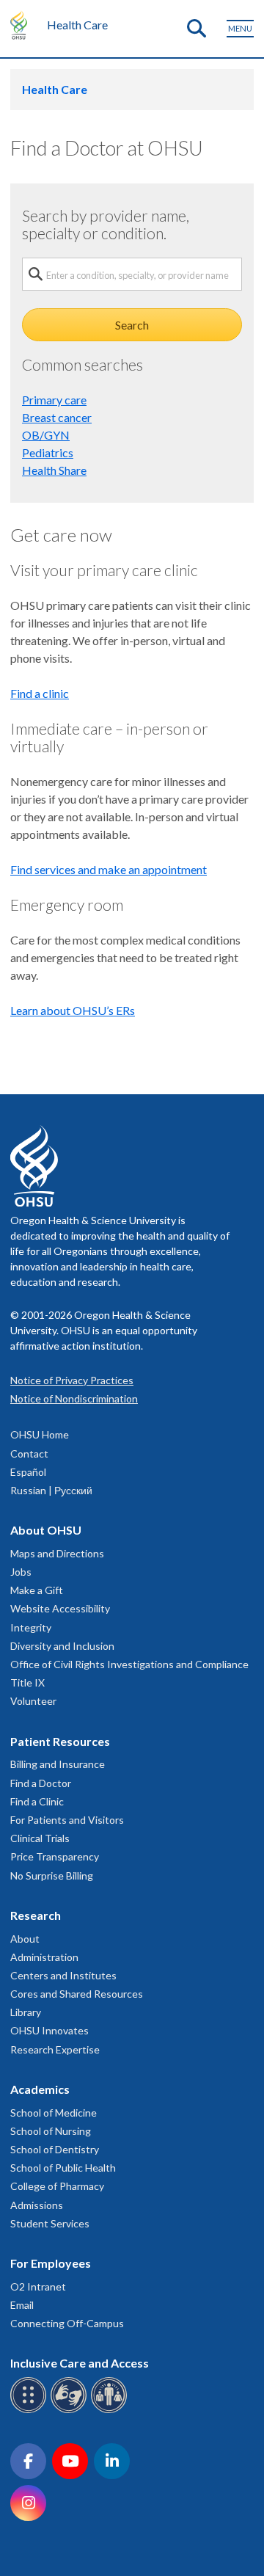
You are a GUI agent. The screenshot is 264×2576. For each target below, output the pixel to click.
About (25, 1939)
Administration (44, 1957)
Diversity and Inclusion (62, 1646)
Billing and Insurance (58, 1764)
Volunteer (33, 1701)
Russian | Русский (51, 1490)
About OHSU (46, 1530)
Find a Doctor (41, 1783)
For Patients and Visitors (67, 1820)
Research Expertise (55, 2049)
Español (28, 1472)
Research (36, 1915)
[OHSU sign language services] (71, 2411)
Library (26, 2012)
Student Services (50, 2223)
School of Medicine (54, 2113)
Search (132, 325)
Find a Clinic (37, 1801)
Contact (29, 1453)
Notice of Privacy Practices (72, 1380)
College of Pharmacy (57, 2186)
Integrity (31, 1627)
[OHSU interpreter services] (111, 2411)
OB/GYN (46, 435)
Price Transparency (55, 1856)
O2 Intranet (38, 2286)
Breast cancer (57, 417)
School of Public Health (63, 2168)
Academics (40, 2089)
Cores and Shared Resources (77, 1994)
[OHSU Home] (22, 25)
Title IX (27, 1682)
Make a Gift (37, 1590)
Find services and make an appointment (109, 869)
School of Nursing (51, 2131)
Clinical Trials (40, 1838)
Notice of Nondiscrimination (74, 1398)
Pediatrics (48, 452)
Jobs (21, 1572)
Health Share (54, 470)
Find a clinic (40, 693)
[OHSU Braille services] (30, 2411)
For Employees (51, 2263)
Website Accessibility (60, 1608)
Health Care (77, 25)
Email (22, 2305)
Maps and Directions (57, 1553)
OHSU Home (40, 1434)
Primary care (54, 400)
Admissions (37, 2205)
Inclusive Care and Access (80, 2363)
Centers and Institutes (63, 1975)
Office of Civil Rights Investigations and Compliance (129, 1664)
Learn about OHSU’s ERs (73, 1010)
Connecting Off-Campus (67, 2323)
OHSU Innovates (49, 2030)
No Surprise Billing (52, 1875)
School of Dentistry (55, 2149)
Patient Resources (60, 1741)
